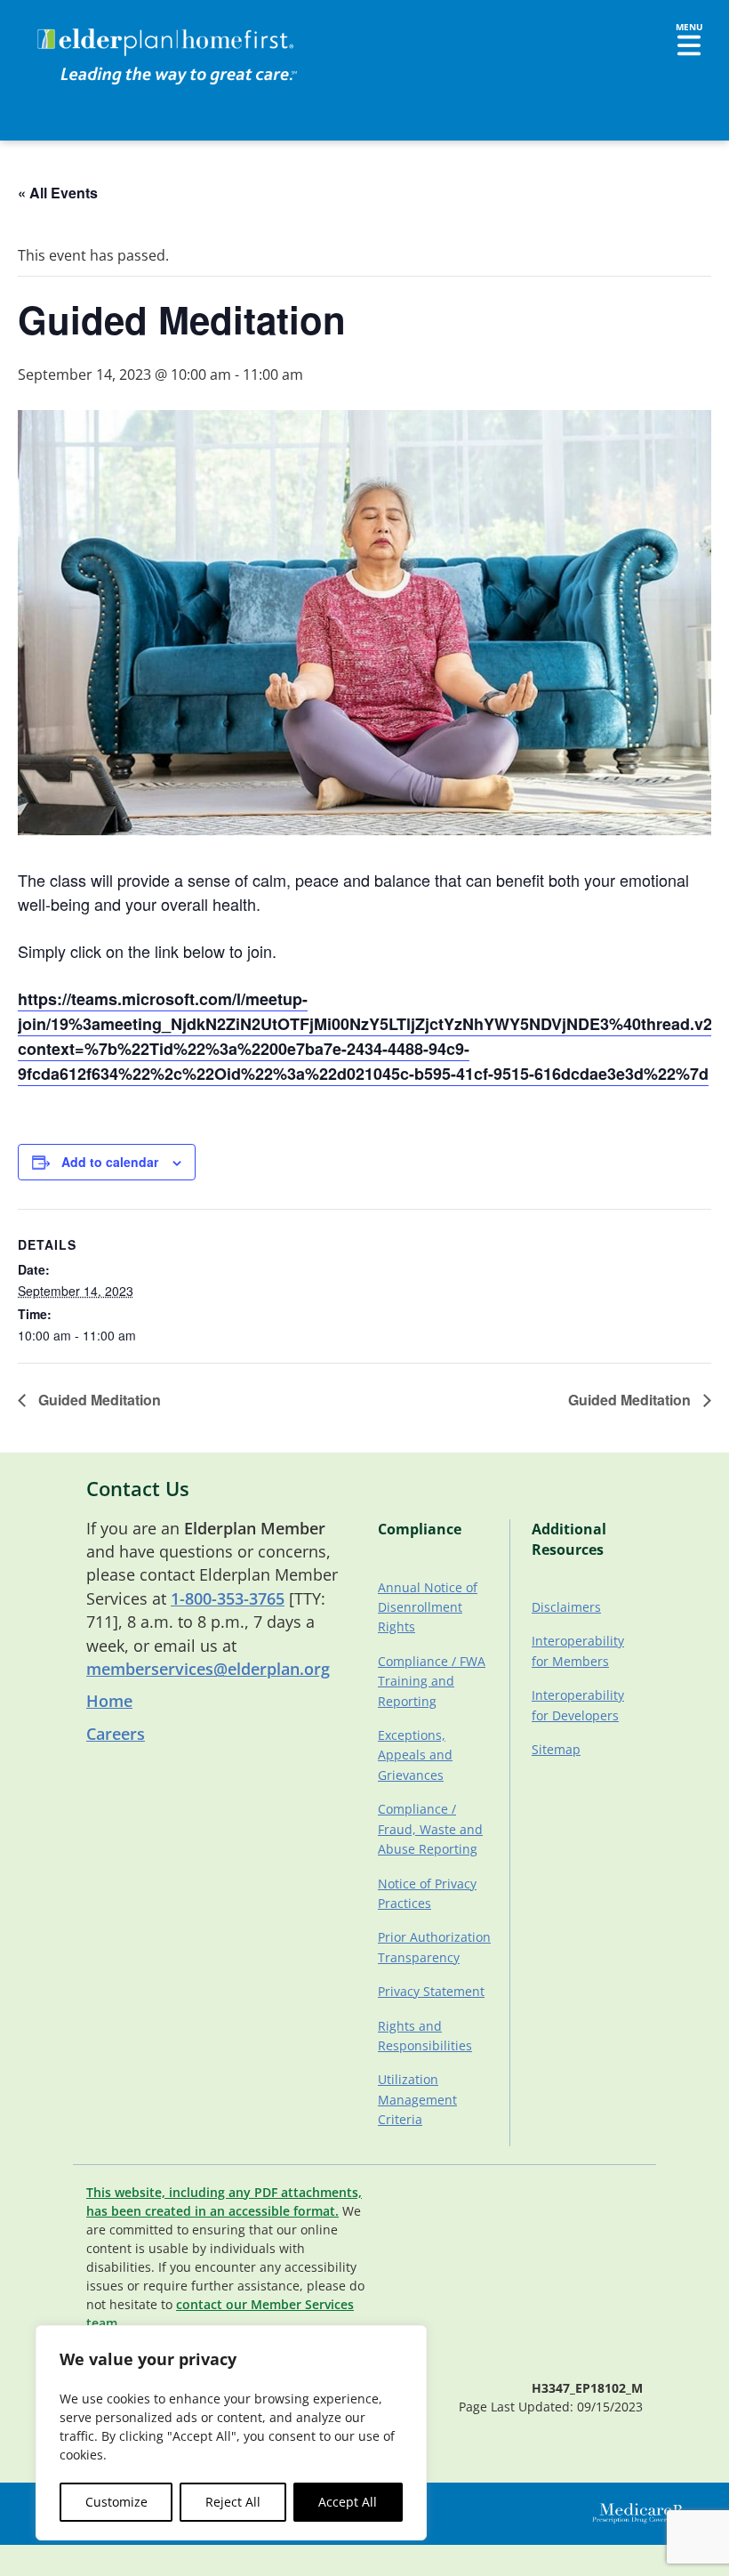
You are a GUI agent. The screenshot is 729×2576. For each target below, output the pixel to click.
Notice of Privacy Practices (427, 1893)
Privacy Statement (431, 1991)
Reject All (233, 2502)
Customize (116, 2502)
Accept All (348, 2502)
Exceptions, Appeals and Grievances (415, 1755)
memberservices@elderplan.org (208, 1669)
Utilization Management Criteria (417, 2099)
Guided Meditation (98, 1400)
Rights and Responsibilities (425, 2036)
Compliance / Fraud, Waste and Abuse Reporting (430, 1829)
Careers (116, 1734)
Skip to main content (81, 31)
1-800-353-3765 (228, 1598)
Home (109, 1701)
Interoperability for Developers (578, 1705)
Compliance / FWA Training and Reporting (432, 1681)
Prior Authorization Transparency (434, 1947)
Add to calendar (110, 1162)
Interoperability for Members (578, 1650)
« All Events (58, 193)
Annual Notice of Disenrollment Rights (428, 1607)
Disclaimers (566, 1607)
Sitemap (556, 1749)
